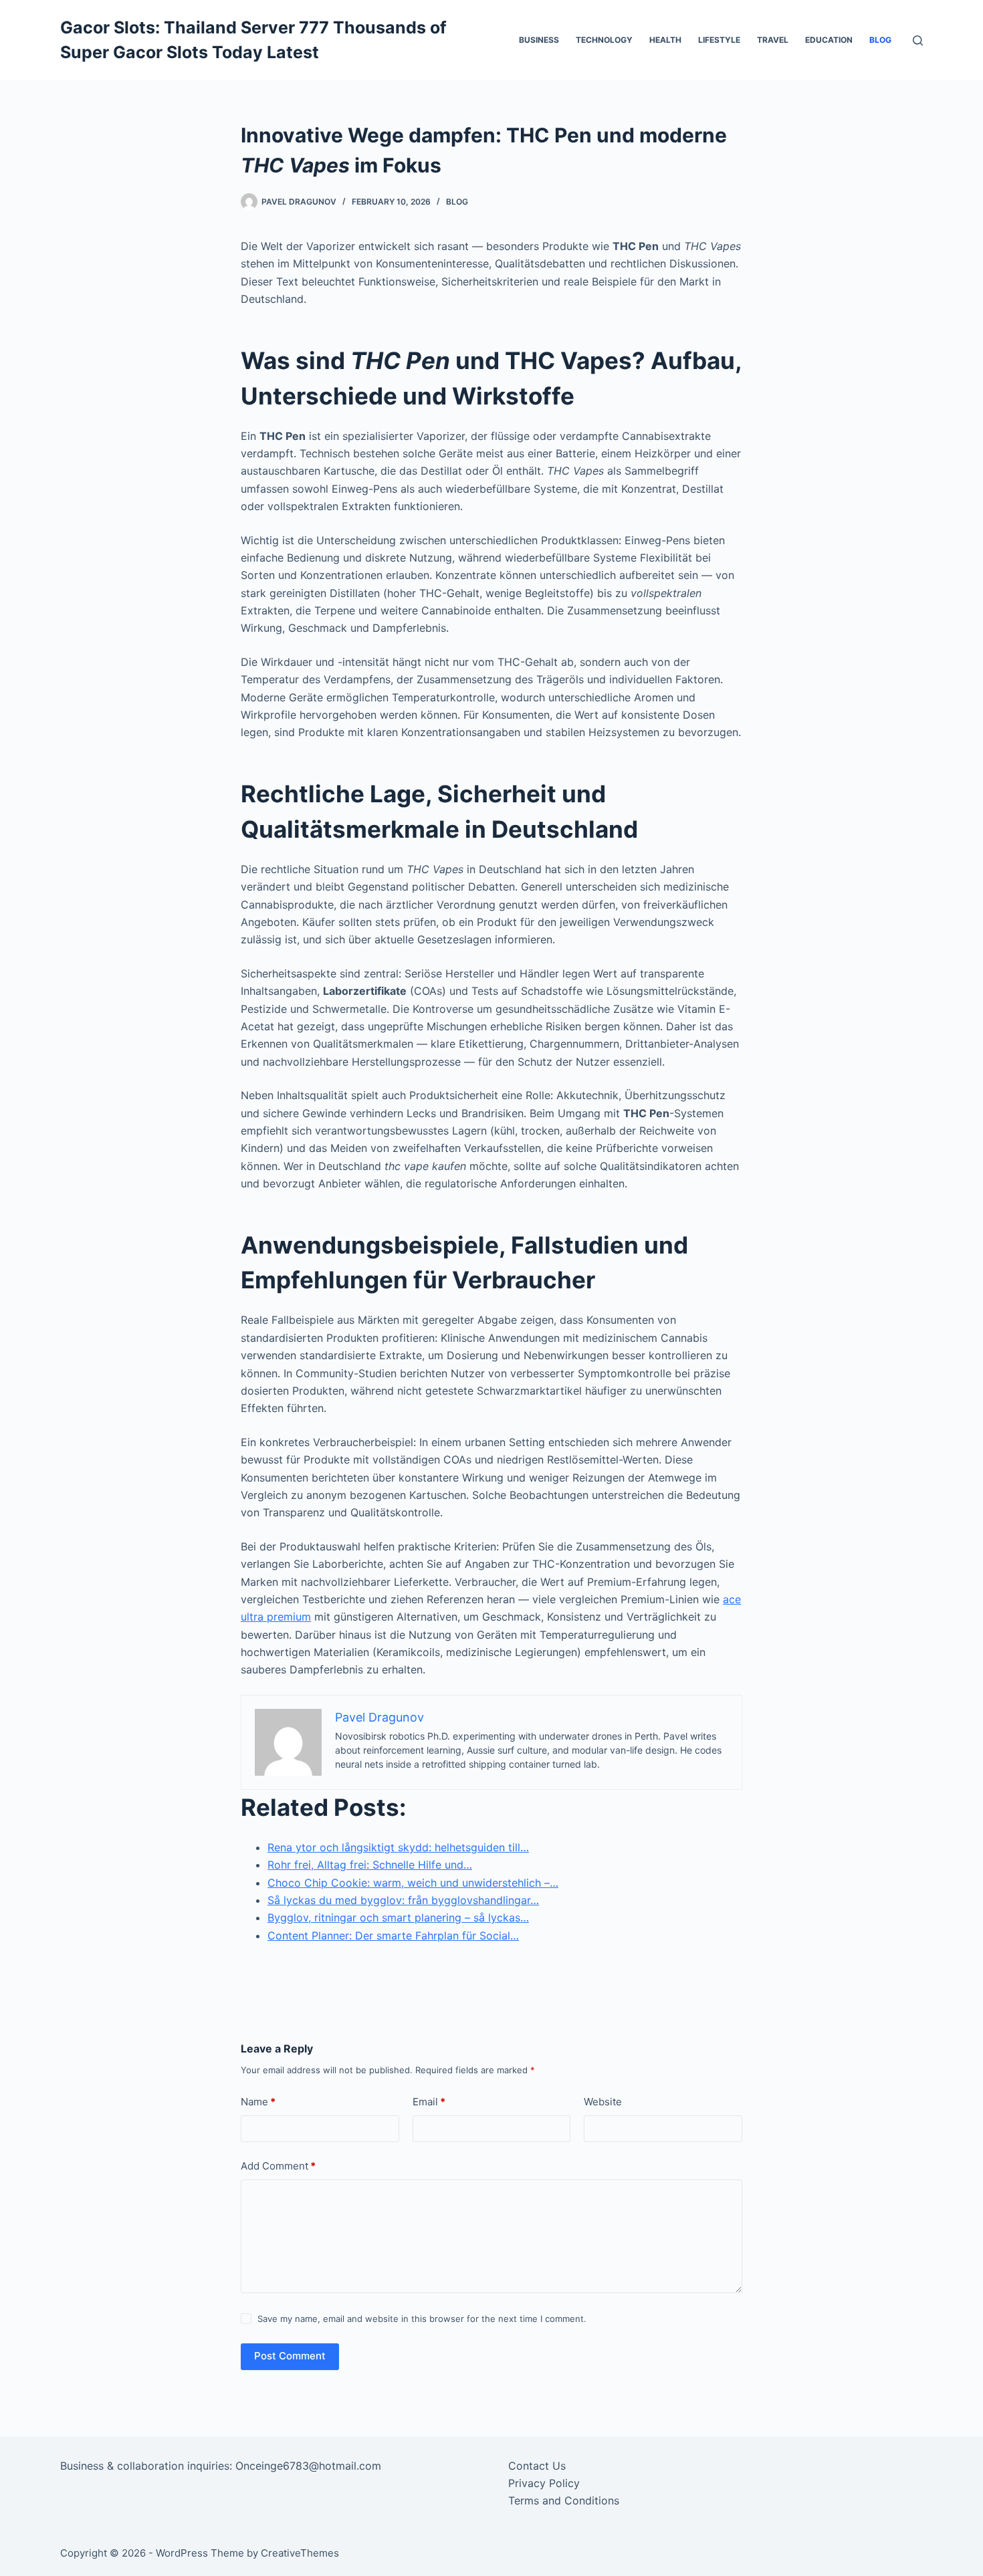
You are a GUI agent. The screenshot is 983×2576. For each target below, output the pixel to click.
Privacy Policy (544, 2483)
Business (539, 40)
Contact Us (537, 2466)
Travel (773, 40)
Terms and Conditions (564, 2500)
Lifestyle (719, 40)
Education (829, 40)
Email (429, 2102)
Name (258, 2102)
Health (665, 40)
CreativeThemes (300, 2553)
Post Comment (290, 2356)
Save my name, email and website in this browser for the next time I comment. (422, 2319)
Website (603, 2102)
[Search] (918, 40)
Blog (880, 40)
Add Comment (278, 2166)
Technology (604, 40)
